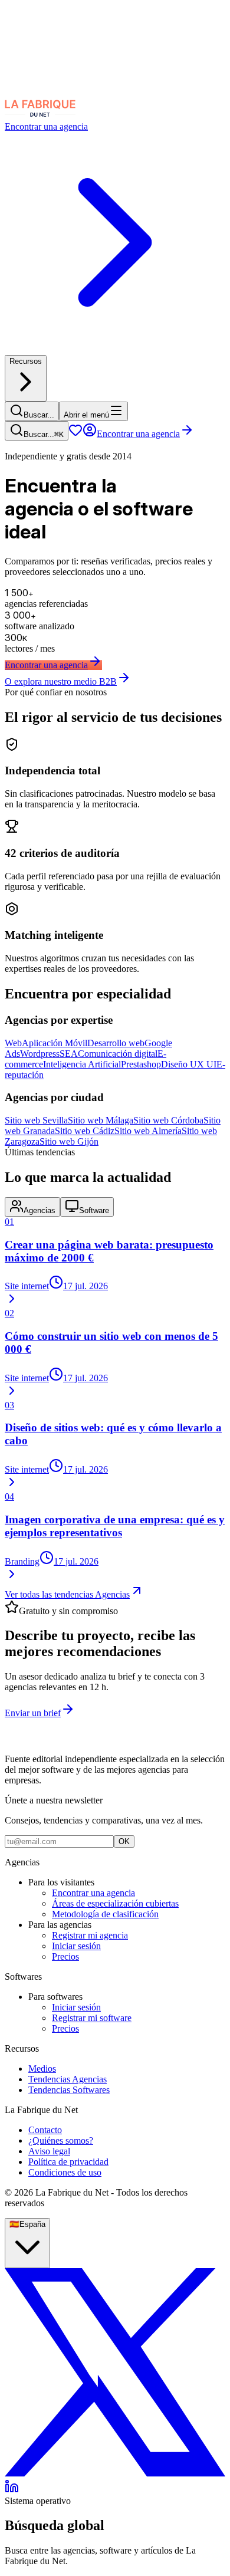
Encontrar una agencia (138, 434)
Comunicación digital (118, 1054)
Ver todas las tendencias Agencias (67, 1594)
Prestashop (141, 1064)
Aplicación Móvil (55, 1043)
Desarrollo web (116, 1043)
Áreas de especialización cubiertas (115, 1903)
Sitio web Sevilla (36, 1120)
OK (124, 1841)
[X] (115, 2474)
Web (13, 1043)
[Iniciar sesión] (90, 434)
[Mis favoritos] (75, 434)
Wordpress (40, 1054)
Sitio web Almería (148, 1131)
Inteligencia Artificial (82, 1064)
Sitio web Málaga (101, 1120)
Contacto (45, 2130)
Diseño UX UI (189, 1064)
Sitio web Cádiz (85, 1131)
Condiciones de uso (65, 2172)
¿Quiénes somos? (61, 2140)
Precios (65, 1956)
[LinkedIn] (12, 2490)
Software (94, 1210)
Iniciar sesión (76, 1946)
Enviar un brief (33, 1713)
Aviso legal (49, 2151)
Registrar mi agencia (90, 1935)
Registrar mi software (92, 2018)
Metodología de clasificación (105, 1914)
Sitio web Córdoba (168, 1120)
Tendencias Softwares (69, 2090)
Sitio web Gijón (69, 1141)
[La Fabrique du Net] (40, 116)
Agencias (40, 1210)
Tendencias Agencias (68, 2079)
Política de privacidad (68, 2162)
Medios (42, 2069)
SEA (69, 1054)
